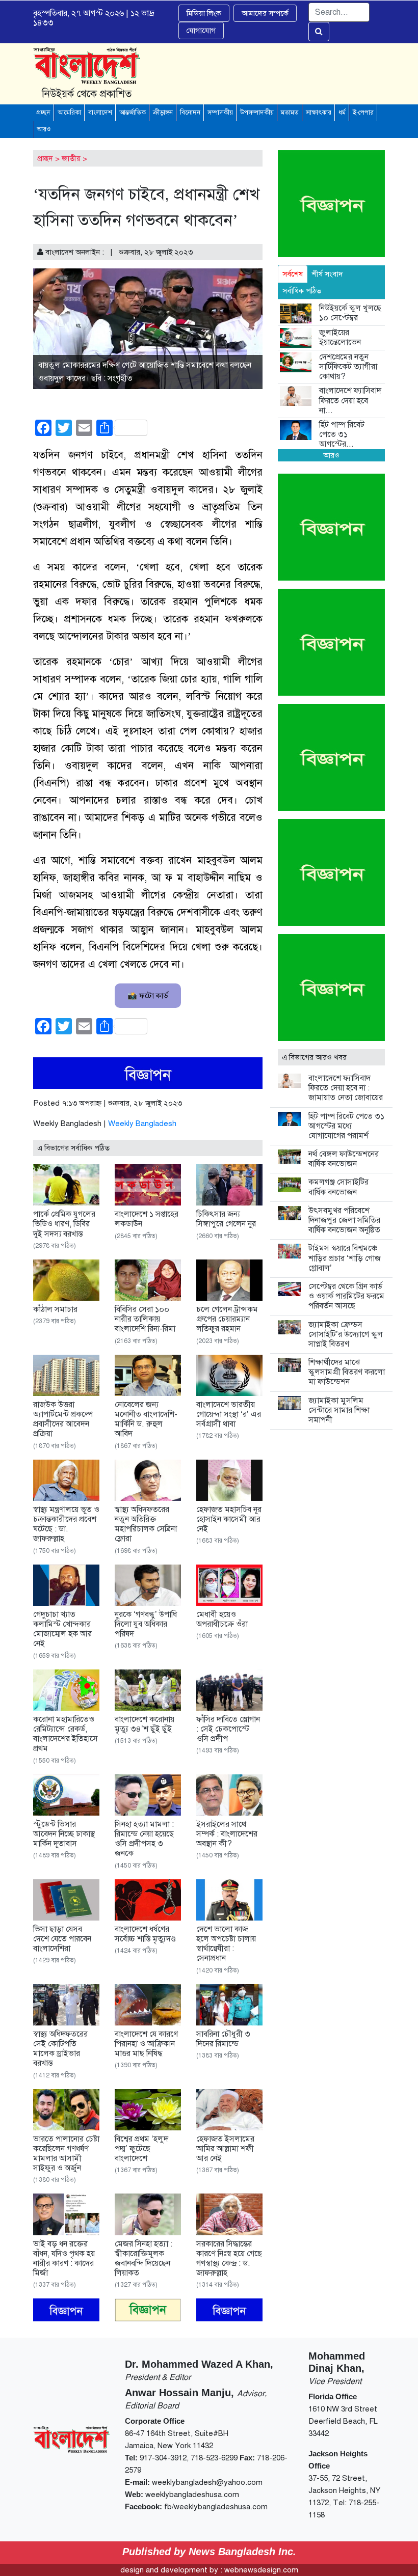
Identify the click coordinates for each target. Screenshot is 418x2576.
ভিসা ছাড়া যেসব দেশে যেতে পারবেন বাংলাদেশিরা (62, 1939)
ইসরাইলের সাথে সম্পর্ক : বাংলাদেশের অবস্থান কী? (227, 1834)
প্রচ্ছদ (43, 113)
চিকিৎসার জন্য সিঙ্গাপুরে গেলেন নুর (226, 1219)
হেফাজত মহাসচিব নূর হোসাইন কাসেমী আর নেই (229, 1519)
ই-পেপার (363, 113)
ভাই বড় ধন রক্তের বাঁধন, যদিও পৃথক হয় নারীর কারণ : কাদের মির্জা (64, 2259)
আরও (44, 129)
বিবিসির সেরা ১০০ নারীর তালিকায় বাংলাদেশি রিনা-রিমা (145, 1319)
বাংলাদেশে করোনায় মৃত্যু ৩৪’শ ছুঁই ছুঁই (145, 1724)
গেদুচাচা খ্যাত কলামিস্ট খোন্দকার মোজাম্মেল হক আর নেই (62, 1629)
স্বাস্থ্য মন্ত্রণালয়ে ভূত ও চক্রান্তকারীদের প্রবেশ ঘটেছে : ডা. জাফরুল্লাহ (66, 1524)
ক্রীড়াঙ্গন (163, 113)
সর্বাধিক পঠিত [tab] (302, 291)
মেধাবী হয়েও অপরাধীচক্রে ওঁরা (222, 1619)
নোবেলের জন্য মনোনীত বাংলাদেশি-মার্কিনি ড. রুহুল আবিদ (146, 1419)
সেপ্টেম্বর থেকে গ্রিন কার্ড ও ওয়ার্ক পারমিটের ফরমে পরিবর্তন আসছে (346, 1296)
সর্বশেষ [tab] (293, 274)
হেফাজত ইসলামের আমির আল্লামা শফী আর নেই (225, 2149)
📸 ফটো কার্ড (148, 996)
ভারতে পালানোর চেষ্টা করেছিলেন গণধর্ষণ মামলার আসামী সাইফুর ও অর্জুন (66, 2154)
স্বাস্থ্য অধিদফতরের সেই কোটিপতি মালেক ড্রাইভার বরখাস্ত (60, 2049)
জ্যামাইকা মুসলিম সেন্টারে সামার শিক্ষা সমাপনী (339, 1410)
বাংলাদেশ (100, 113)
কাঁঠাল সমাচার (55, 1309)
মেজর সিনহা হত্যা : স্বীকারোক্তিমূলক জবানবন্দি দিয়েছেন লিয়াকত (143, 2259)
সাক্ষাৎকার (319, 113)
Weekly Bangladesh (142, 1123)
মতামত (290, 113)
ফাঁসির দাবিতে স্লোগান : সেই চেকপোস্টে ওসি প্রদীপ (228, 1729)
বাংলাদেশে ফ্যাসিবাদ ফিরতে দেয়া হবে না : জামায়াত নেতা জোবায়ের (346, 1088)
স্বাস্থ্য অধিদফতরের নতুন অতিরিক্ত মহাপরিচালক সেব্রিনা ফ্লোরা (146, 1524)
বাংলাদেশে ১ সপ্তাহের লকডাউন (147, 1219)
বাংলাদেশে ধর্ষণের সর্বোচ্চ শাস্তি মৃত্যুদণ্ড (145, 1934)
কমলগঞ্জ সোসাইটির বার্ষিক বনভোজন (338, 1187)
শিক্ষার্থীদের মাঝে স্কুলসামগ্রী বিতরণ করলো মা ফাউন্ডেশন (347, 1372)
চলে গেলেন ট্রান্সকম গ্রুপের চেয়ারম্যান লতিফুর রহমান (227, 1319)
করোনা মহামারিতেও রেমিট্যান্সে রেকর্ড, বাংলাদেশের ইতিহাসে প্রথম (66, 1734)
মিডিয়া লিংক (204, 13)
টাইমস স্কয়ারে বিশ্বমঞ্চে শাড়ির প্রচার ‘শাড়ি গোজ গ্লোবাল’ (345, 1258)
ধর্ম (342, 113)
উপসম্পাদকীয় (257, 113)
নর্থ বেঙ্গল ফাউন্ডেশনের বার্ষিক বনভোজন (344, 1159)
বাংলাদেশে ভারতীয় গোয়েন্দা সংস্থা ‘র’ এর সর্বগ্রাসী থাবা (229, 1414)
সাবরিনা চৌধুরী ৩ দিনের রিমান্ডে (223, 2039)
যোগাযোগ (201, 31)
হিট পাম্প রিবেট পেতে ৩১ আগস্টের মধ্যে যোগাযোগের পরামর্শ (346, 1126)
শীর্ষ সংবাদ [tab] (328, 274)
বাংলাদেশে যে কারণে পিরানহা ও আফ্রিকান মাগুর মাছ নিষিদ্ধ (146, 2044)
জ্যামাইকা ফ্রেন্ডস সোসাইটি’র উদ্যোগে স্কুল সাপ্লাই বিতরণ (346, 1334)
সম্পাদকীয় (220, 113)
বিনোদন (190, 113)
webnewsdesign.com (261, 2570)
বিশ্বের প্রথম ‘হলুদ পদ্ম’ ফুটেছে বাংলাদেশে (141, 2149)
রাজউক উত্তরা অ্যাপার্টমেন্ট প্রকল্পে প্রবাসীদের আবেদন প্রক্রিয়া (63, 1419)
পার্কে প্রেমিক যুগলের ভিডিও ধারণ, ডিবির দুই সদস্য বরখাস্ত (64, 1224)
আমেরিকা (69, 113)
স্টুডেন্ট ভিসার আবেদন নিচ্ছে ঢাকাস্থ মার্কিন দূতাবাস (64, 1834)
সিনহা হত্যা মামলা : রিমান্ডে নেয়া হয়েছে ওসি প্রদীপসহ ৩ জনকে (144, 1839)
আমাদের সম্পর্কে (265, 13)
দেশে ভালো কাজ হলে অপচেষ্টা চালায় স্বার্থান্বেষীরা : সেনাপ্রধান (226, 1944)
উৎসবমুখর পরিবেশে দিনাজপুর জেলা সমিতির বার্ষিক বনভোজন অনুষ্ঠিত (344, 1220)
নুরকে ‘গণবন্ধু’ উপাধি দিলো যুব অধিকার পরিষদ (146, 1624)
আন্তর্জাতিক (133, 113)
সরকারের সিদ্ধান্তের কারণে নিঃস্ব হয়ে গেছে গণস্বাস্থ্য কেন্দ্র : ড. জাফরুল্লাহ (229, 2259)
